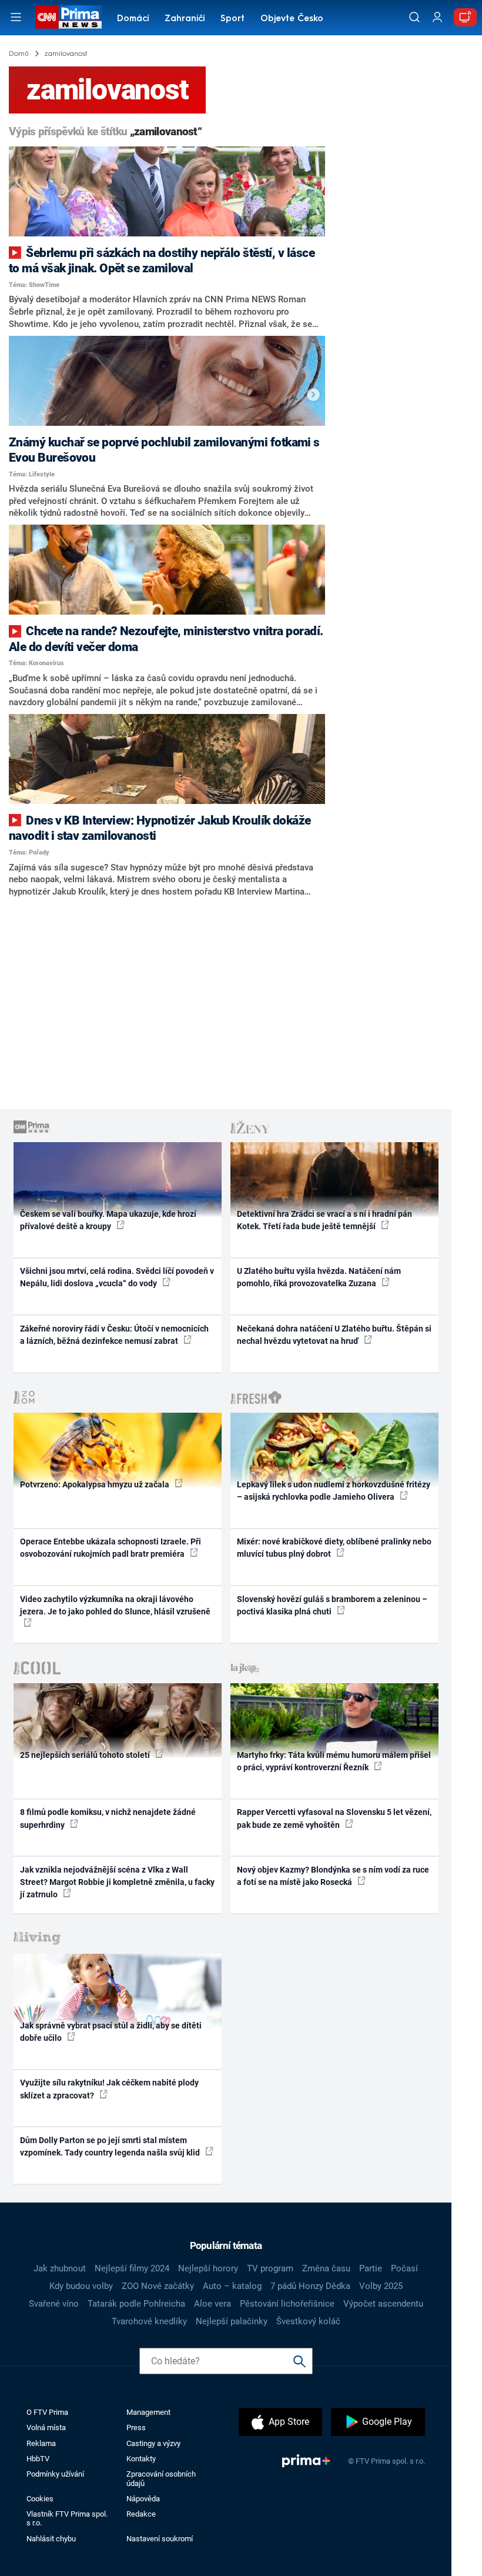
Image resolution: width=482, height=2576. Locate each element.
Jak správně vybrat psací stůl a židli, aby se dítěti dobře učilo (111, 2032)
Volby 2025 (381, 2286)
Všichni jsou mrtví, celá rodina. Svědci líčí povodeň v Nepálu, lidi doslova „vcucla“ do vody (117, 1277)
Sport (232, 19)
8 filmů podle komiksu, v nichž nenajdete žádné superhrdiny (108, 1818)
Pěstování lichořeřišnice (287, 2304)
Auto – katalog (232, 2286)
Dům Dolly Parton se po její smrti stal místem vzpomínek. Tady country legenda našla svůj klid (111, 2146)
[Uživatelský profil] (437, 17)
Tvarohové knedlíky (149, 2321)
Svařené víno (54, 2304)
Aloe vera (212, 2304)
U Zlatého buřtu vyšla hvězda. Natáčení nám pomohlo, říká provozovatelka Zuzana (319, 1277)
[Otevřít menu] (16, 17)
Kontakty (141, 2459)
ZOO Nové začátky (158, 2286)
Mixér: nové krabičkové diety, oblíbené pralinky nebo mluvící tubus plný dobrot (334, 1548)
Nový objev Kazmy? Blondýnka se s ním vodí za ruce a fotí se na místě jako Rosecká (333, 1876)
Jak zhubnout (60, 2268)
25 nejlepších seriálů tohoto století (86, 1755)
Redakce (141, 2514)
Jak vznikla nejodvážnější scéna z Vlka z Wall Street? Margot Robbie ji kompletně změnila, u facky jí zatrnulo (117, 1882)
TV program (270, 2268)
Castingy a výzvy (153, 2443)
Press (136, 2427)
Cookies (40, 2499)
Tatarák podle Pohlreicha (136, 2304)
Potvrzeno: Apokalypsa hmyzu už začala (96, 1484)
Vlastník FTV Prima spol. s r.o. (67, 2518)
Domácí (133, 19)
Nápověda (143, 2499)
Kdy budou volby (81, 2286)
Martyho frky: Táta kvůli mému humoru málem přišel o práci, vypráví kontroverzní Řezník (334, 1761)
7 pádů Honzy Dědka (310, 2286)
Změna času (326, 2268)
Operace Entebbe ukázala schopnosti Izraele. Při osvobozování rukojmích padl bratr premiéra (111, 1548)
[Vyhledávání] (414, 17)
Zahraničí (185, 19)
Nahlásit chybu (51, 2539)
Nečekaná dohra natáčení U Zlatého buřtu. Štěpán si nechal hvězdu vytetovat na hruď (334, 1335)
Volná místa (46, 2427)
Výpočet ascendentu (383, 2304)
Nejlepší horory (208, 2268)
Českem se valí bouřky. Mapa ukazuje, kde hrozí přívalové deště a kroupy (108, 1220)
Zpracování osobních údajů (161, 2478)
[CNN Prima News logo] (68, 17)
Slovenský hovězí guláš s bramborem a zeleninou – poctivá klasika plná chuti (332, 1605)
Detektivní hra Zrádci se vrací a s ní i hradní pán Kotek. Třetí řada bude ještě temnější (324, 1220)
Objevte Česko (292, 19)
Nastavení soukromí (160, 2539)
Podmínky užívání (55, 2474)
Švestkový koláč (308, 2321)
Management (148, 2412)
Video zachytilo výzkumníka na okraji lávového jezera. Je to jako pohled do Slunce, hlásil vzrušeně (115, 1605)
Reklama (41, 2443)
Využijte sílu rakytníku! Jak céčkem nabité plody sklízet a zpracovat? (109, 2089)
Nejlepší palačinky (232, 2321)
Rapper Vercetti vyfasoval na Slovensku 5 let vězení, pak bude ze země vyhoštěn (334, 1818)
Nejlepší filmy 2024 (132, 2268)
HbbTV (38, 2459)
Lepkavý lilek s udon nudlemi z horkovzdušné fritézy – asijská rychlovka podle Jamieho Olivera (334, 1491)
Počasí (404, 2268)
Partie (371, 2268)
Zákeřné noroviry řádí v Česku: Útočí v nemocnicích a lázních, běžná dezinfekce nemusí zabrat (114, 1335)
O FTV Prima (47, 2412)
